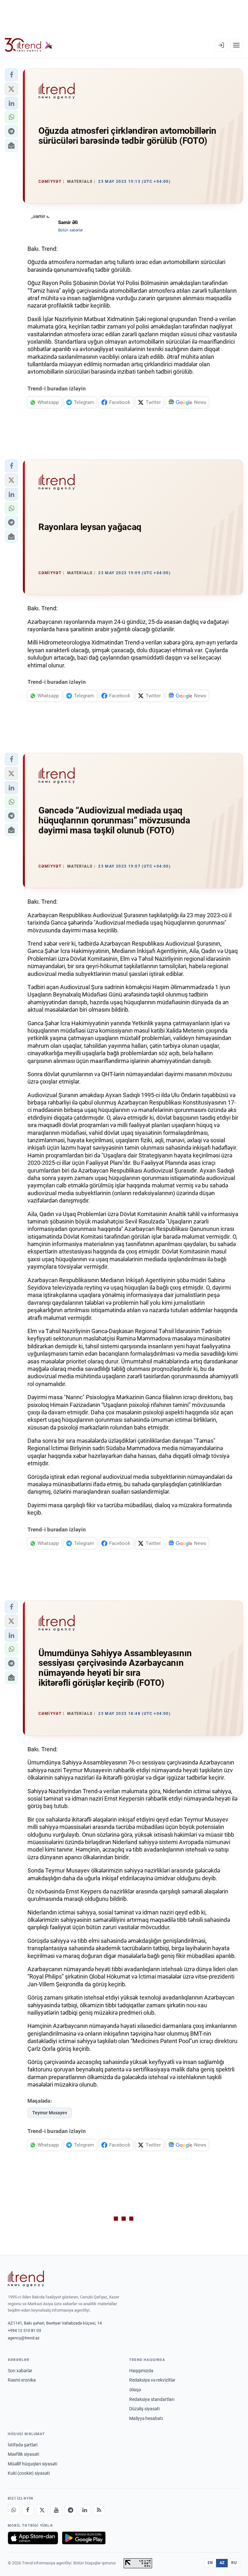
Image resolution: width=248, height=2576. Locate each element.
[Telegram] (70, 2510)
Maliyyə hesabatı (146, 2418)
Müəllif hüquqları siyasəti (32, 2464)
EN (210, 2563)
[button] (11, 75)
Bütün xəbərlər (71, 230)
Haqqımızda (141, 2371)
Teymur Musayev (50, 2113)
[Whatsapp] (14, 2510)
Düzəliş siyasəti (144, 2409)
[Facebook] (28, 2510)
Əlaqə (135, 2390)
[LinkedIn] (85, 2510)
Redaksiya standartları (152, 2399)
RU (234, 2563)
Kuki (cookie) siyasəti (29, 2473)
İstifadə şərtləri (23, 2445)
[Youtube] (56, 2510)
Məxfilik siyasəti (23, 2454)
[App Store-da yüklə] (33, 2538)
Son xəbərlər (20, 2371)
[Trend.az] (29, 45)
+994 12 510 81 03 (24, 2330)
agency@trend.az (24, 2338)
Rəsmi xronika (22, 2380)
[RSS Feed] (99, 2510)
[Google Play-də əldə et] (84, 2538)
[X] (42, 2510)
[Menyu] (236, 45)
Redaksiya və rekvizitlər (152, 2380)
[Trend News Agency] (26, 2279)
